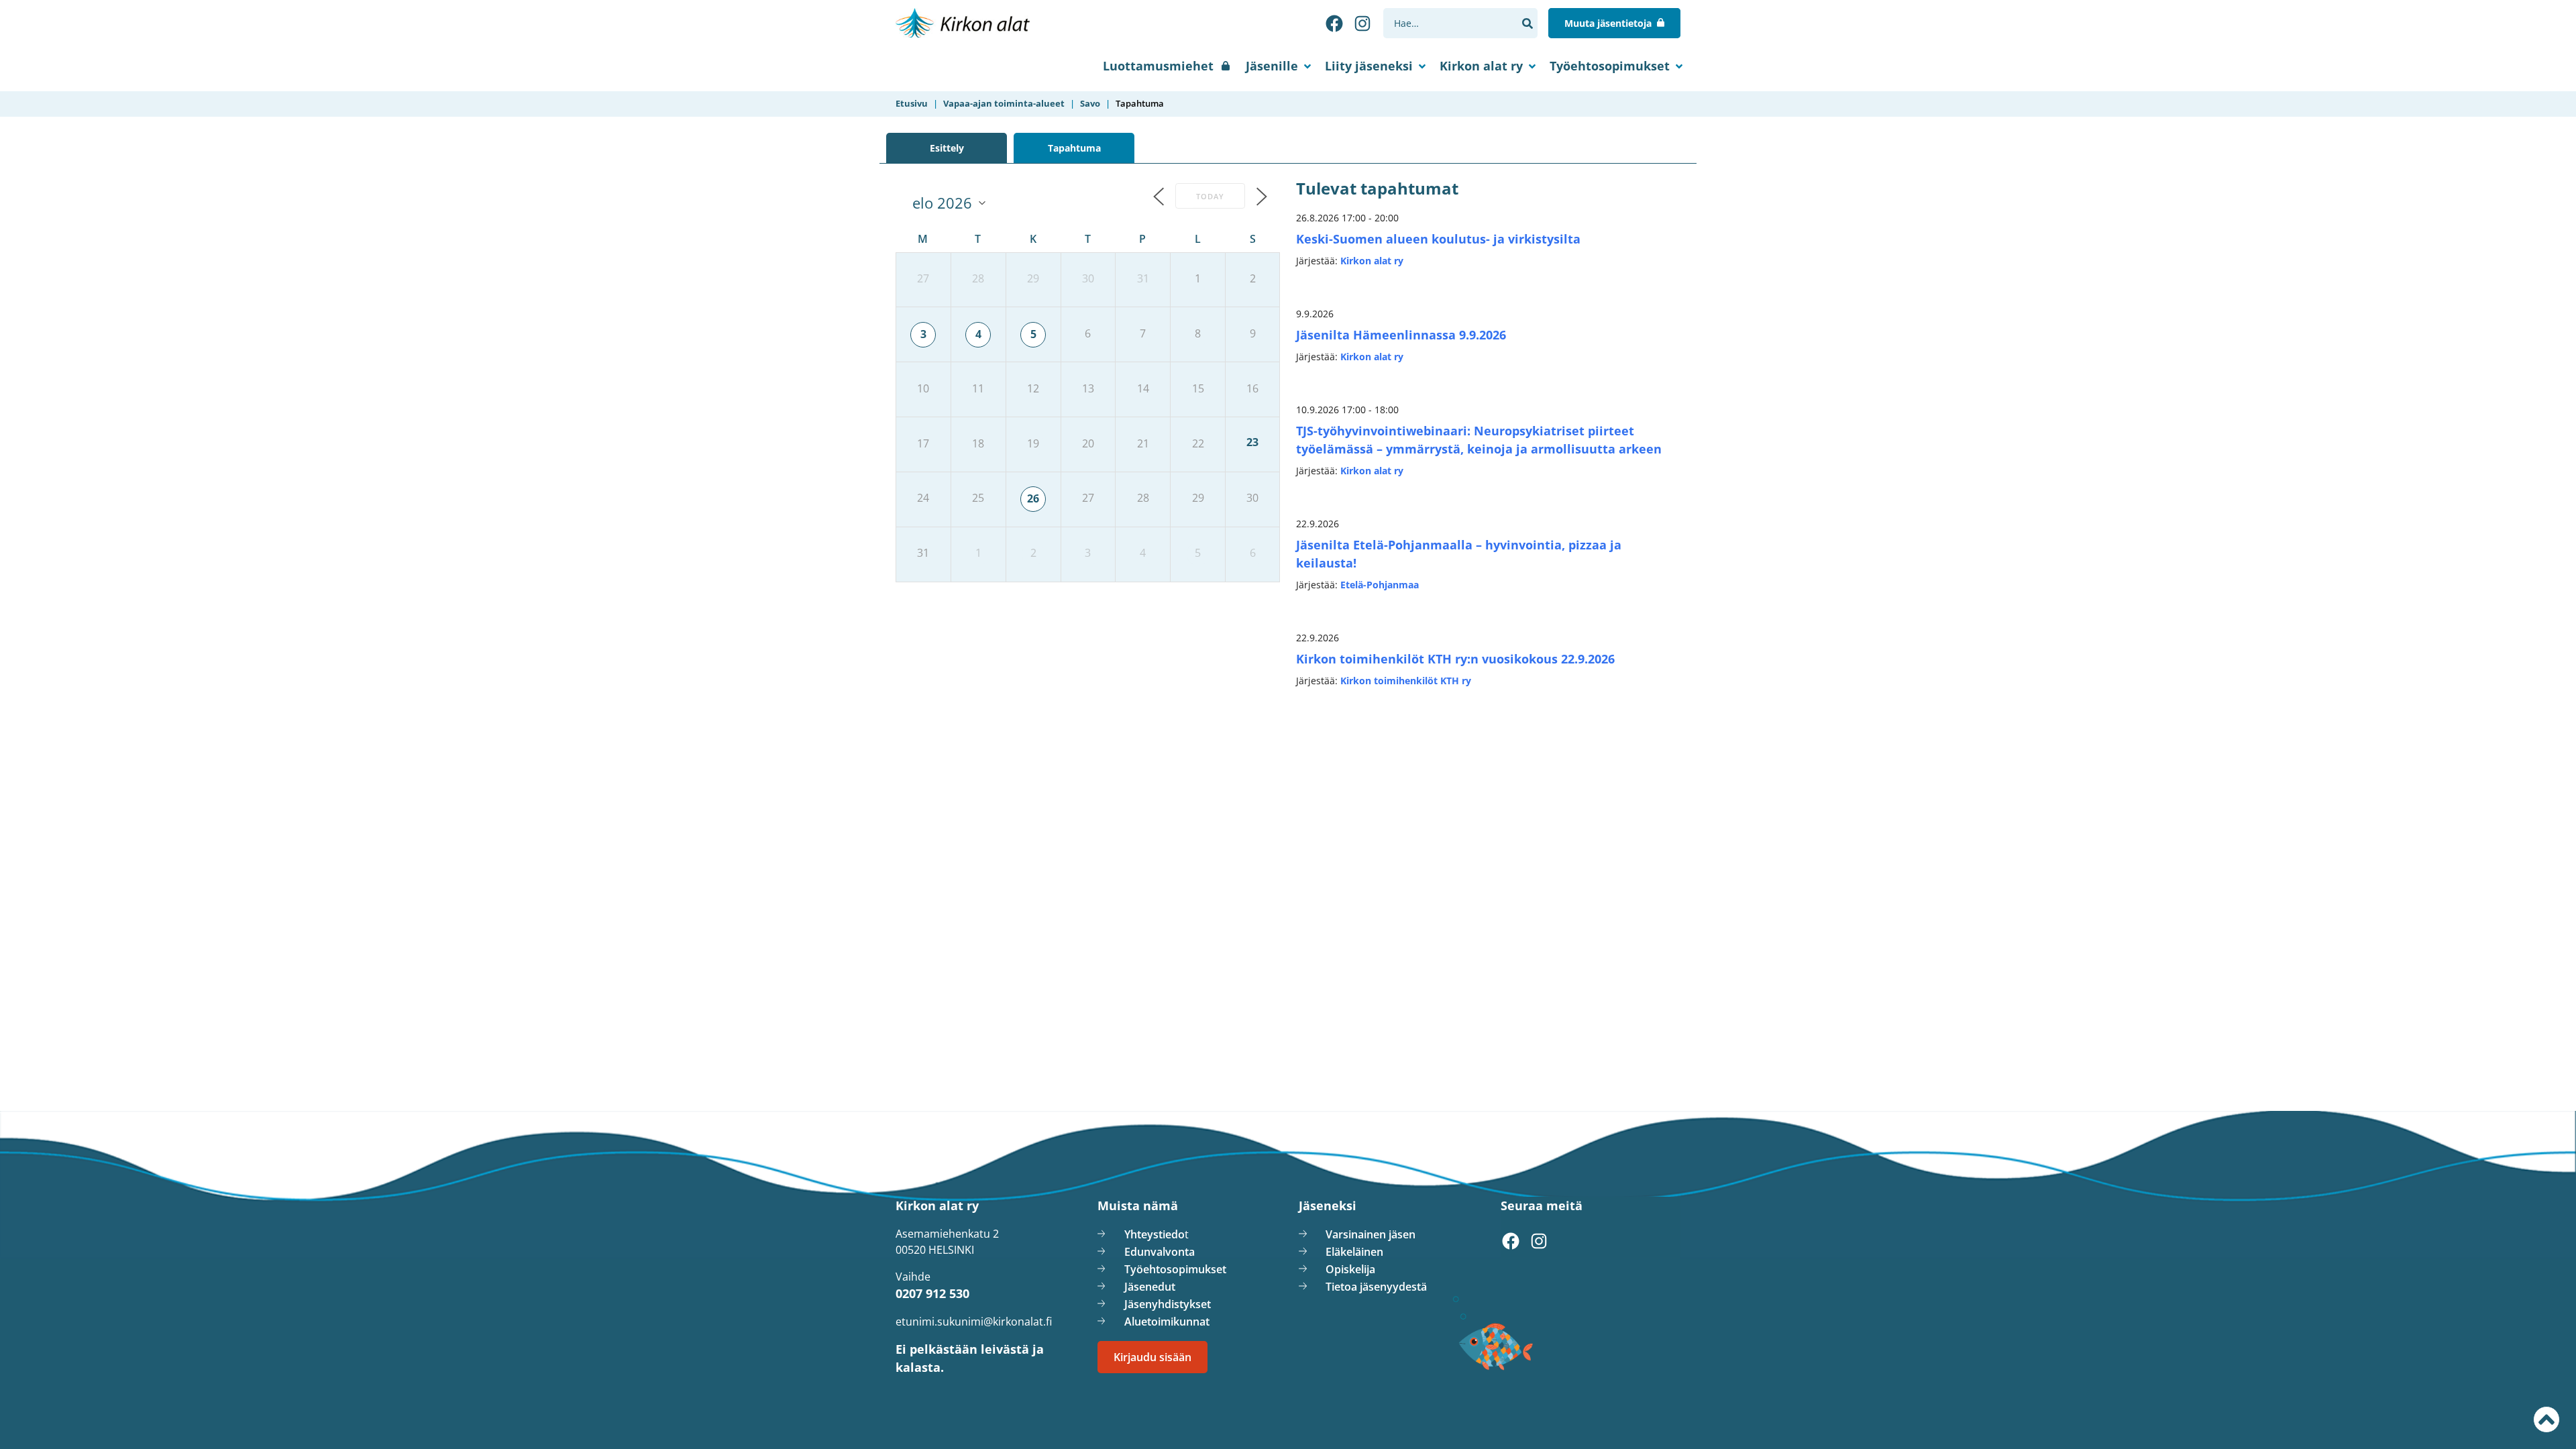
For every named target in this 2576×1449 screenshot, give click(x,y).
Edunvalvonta (1160, 1252)
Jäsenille (1272, 66)
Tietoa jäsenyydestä (1376, 1287)
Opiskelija (1350, 1269)
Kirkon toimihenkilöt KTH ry (1406, 681)
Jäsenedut (1150, 1287)
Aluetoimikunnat (1167, 1322)
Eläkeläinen (1354, 1252)
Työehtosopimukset (1610, 66)
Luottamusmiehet (1158, 66)
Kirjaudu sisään (1152, 1357)
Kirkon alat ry (1481, 66)
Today (1210, 196)
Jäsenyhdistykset (1168, 1304)
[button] (1527, 23)
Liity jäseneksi (1369, 66)
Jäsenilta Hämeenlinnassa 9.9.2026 (1401, 335)
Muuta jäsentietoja (1608, 23)
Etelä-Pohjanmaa (1380, 585)
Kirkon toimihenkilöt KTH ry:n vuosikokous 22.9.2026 (1455, 659)
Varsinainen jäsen (1371, 1234)
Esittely (947, 148)
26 (1033, 498)
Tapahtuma (1074, 148)
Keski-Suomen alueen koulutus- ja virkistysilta (1438, 239)
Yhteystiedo (1155, 1234)
